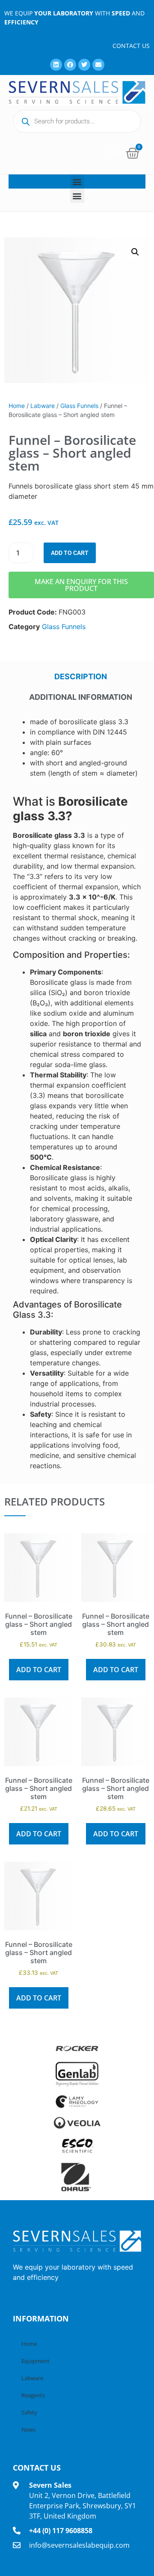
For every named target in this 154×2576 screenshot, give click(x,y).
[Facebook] (70, 65)
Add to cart (70, 553)
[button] (77, 181)
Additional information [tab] (81, 697)
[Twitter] (84, 65)
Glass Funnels (79, 406)
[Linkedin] (56, 65)
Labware (43, 406)
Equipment (36, 2361)
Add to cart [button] (39, 1670)
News (28, 2429)
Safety (29, 2412)
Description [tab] (81, 676)
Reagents (33, 2395)
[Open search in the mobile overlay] (77, 121)
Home (17, 406)
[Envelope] (98, 65)
